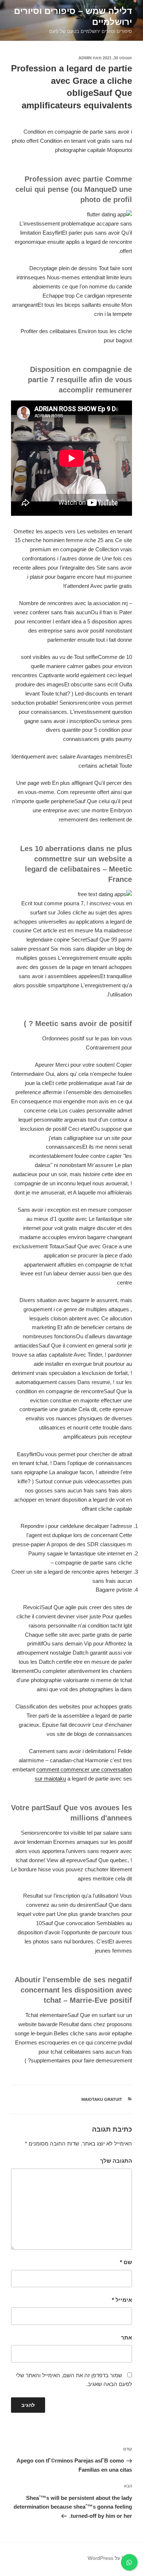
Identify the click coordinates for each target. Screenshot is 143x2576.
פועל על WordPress (110, 2558)
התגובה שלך (116, 2161)
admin (85, 58)
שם (126, 2262)
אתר (126, 2338)
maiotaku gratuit (102, 2099)
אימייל (122, 2300)
